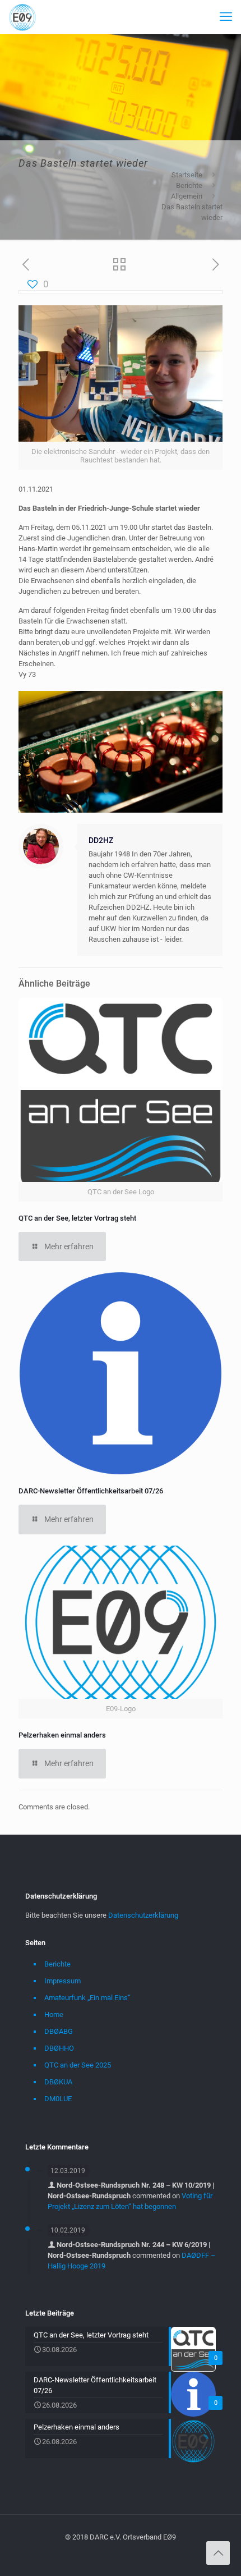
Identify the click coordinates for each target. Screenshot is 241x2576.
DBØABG (59, 2031)
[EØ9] (22, 17)
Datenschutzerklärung (143, 1915)
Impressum (62, 1981)
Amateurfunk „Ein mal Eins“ (87, 1998)
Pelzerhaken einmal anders (62, 1735)
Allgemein (187, 196)
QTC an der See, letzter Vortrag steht (77, 1218)
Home (54, 2014)
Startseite (187, 175)
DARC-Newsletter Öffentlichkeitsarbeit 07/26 (91, 1491)
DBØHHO (59, 2048)
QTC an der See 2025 (78, 2065)
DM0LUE (58, 2099)
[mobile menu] (226, 17)
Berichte (189, 185)
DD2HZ (101, 840)
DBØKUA (58, 2082)
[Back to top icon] (218, 2553)
